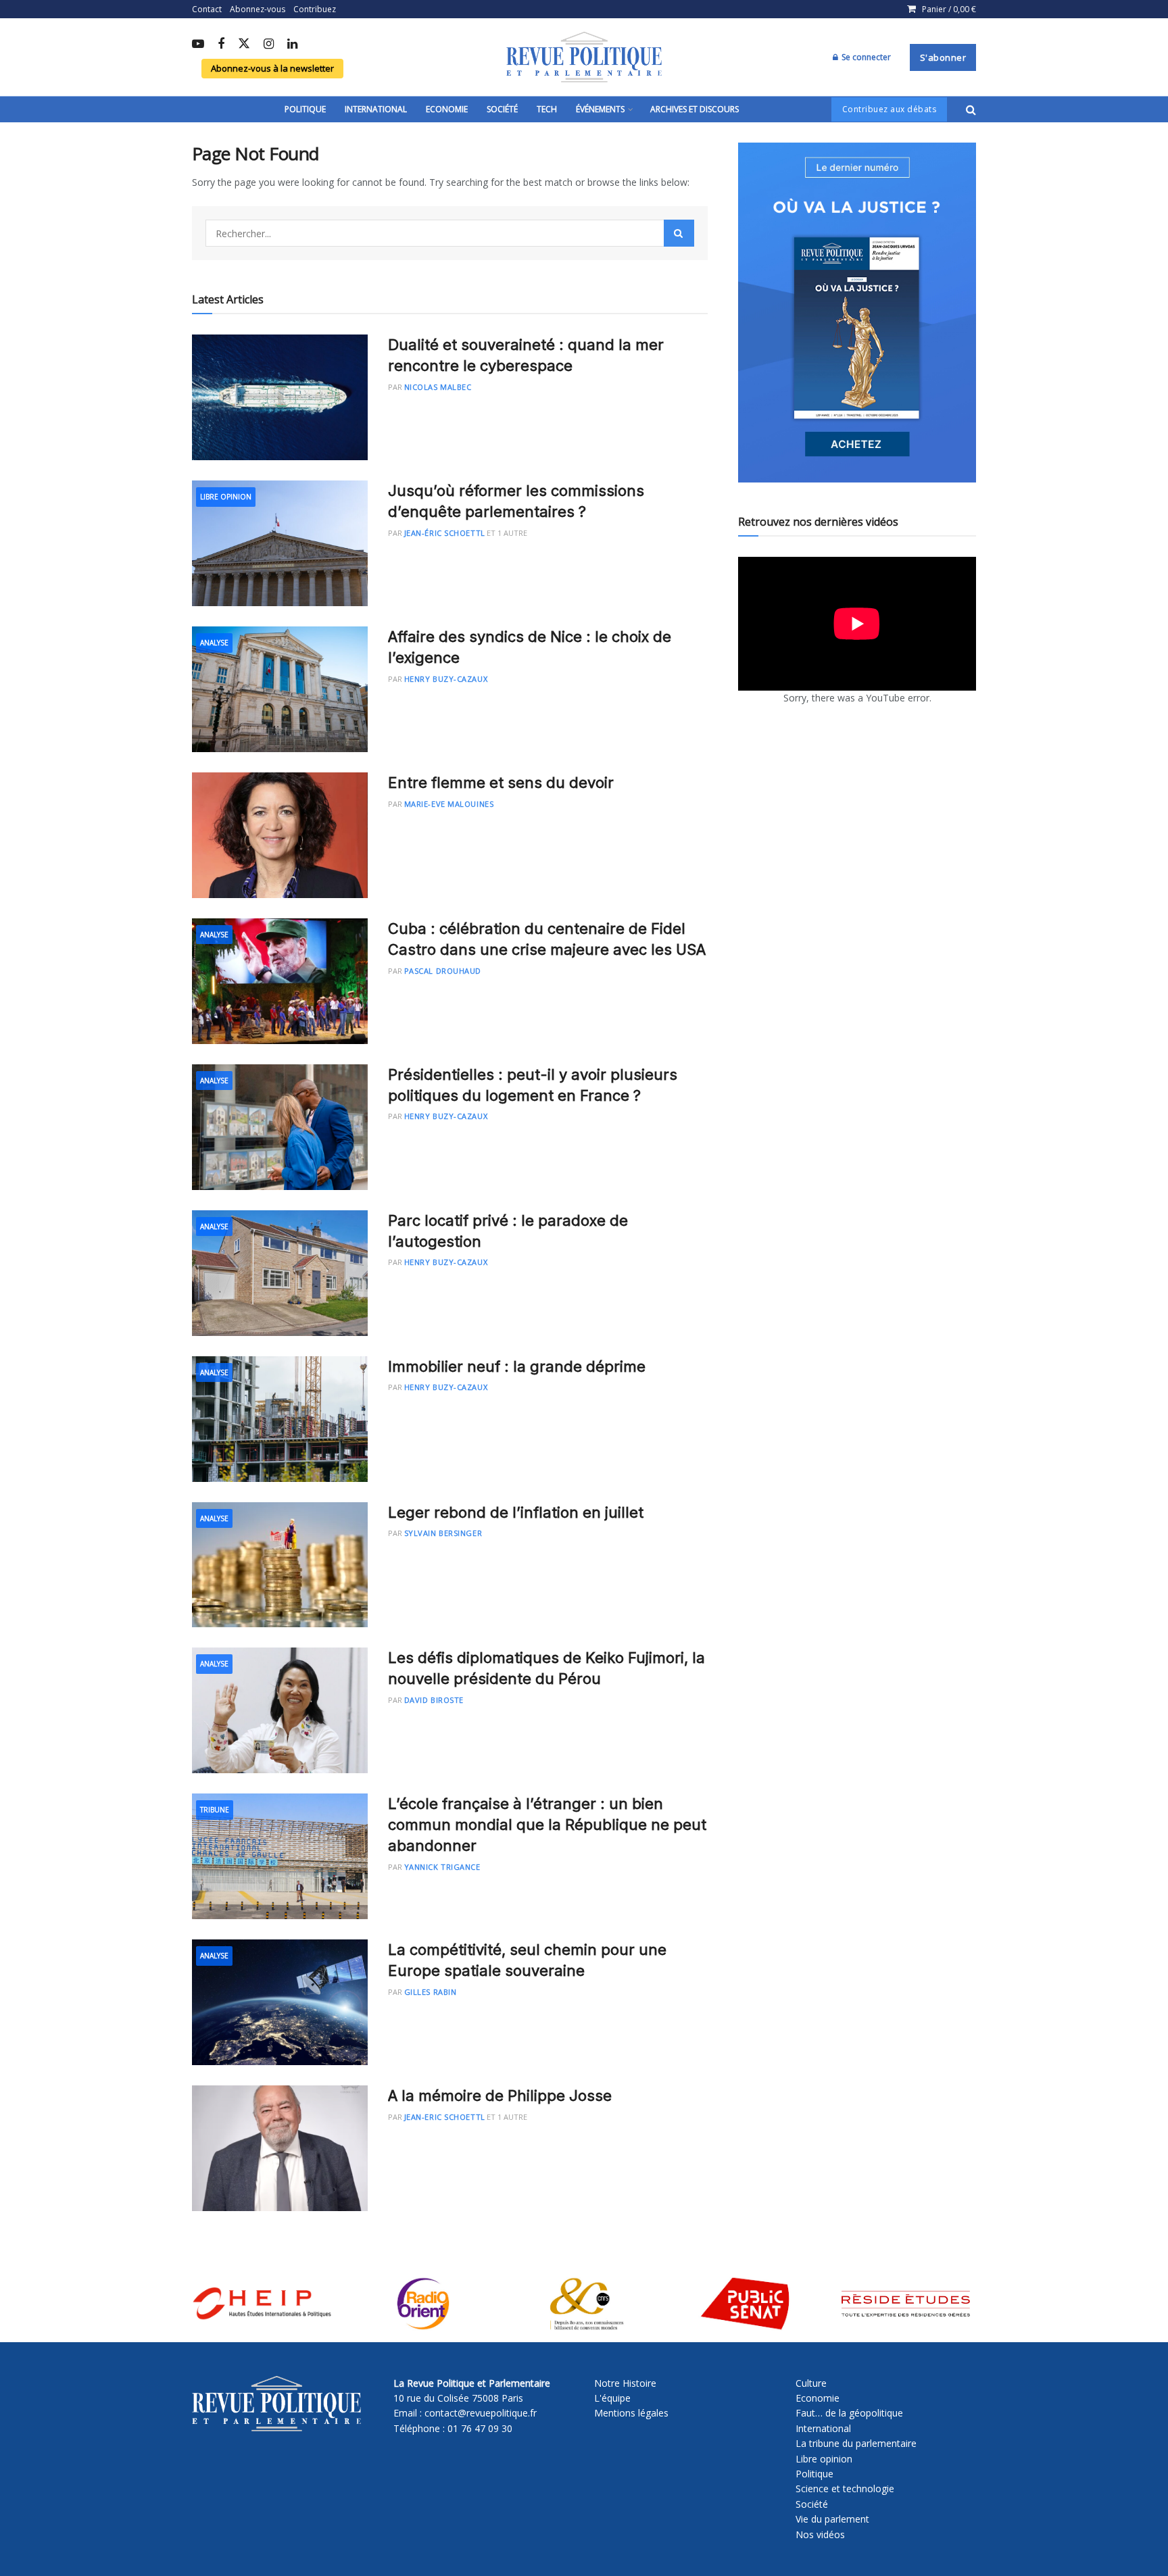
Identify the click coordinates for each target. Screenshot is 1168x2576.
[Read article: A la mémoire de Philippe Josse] (280, 2148)
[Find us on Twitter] (244, 44)
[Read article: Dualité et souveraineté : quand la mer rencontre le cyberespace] (280, 397)
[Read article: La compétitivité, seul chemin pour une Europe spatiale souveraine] (280, 2002)
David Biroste (434, 1700)
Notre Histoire (625, 2383)
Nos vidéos (820, 2534)
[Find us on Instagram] (269, 45)
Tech (547, 109)
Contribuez (315, 9)
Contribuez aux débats (890, 109)
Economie (447, 109)
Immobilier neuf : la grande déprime (517, 1366)
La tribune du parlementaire (856, 2443)
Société (502, 109)
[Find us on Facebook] (221, 45)
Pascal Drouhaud (443, 971)
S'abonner (943, 57)
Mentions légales (631, 2413)
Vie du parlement (832, 2519)
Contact (207, 9)
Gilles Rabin (431, 1992)
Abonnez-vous (258, 9)
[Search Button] (971, 109)
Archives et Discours (695, 109)
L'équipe (612, 2398)
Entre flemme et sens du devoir (501, 783)
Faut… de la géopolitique (849, 2413)
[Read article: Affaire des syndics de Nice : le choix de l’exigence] (280, 689)
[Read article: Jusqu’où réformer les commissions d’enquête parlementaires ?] (280, 543)
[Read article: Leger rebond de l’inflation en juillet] (280, 1565)
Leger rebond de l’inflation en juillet (516, 1512)
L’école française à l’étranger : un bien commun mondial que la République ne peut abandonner (547, 1825)
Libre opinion (824, 2459)
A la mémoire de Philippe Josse (500, 2096)
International (376, 109)
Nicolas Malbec (438, 387)
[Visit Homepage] (584, 57)
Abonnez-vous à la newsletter (272, 68)
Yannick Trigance (442, 1867)
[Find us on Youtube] (198, 45)
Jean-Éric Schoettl (445, 533)
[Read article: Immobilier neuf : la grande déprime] (280, 1419)
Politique (305, 109)
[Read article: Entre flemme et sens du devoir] (280, 835)
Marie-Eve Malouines (449, 804)
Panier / (949, 9)
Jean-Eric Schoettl (445, 2117)
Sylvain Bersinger (443, 1533)
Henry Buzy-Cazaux (446, 679)
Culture (811, 2383)
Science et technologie (845, 2488)
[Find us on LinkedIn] (292, 45)
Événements (600, 109)
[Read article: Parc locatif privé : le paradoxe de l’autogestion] (280, 1273)
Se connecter (865, 57)
